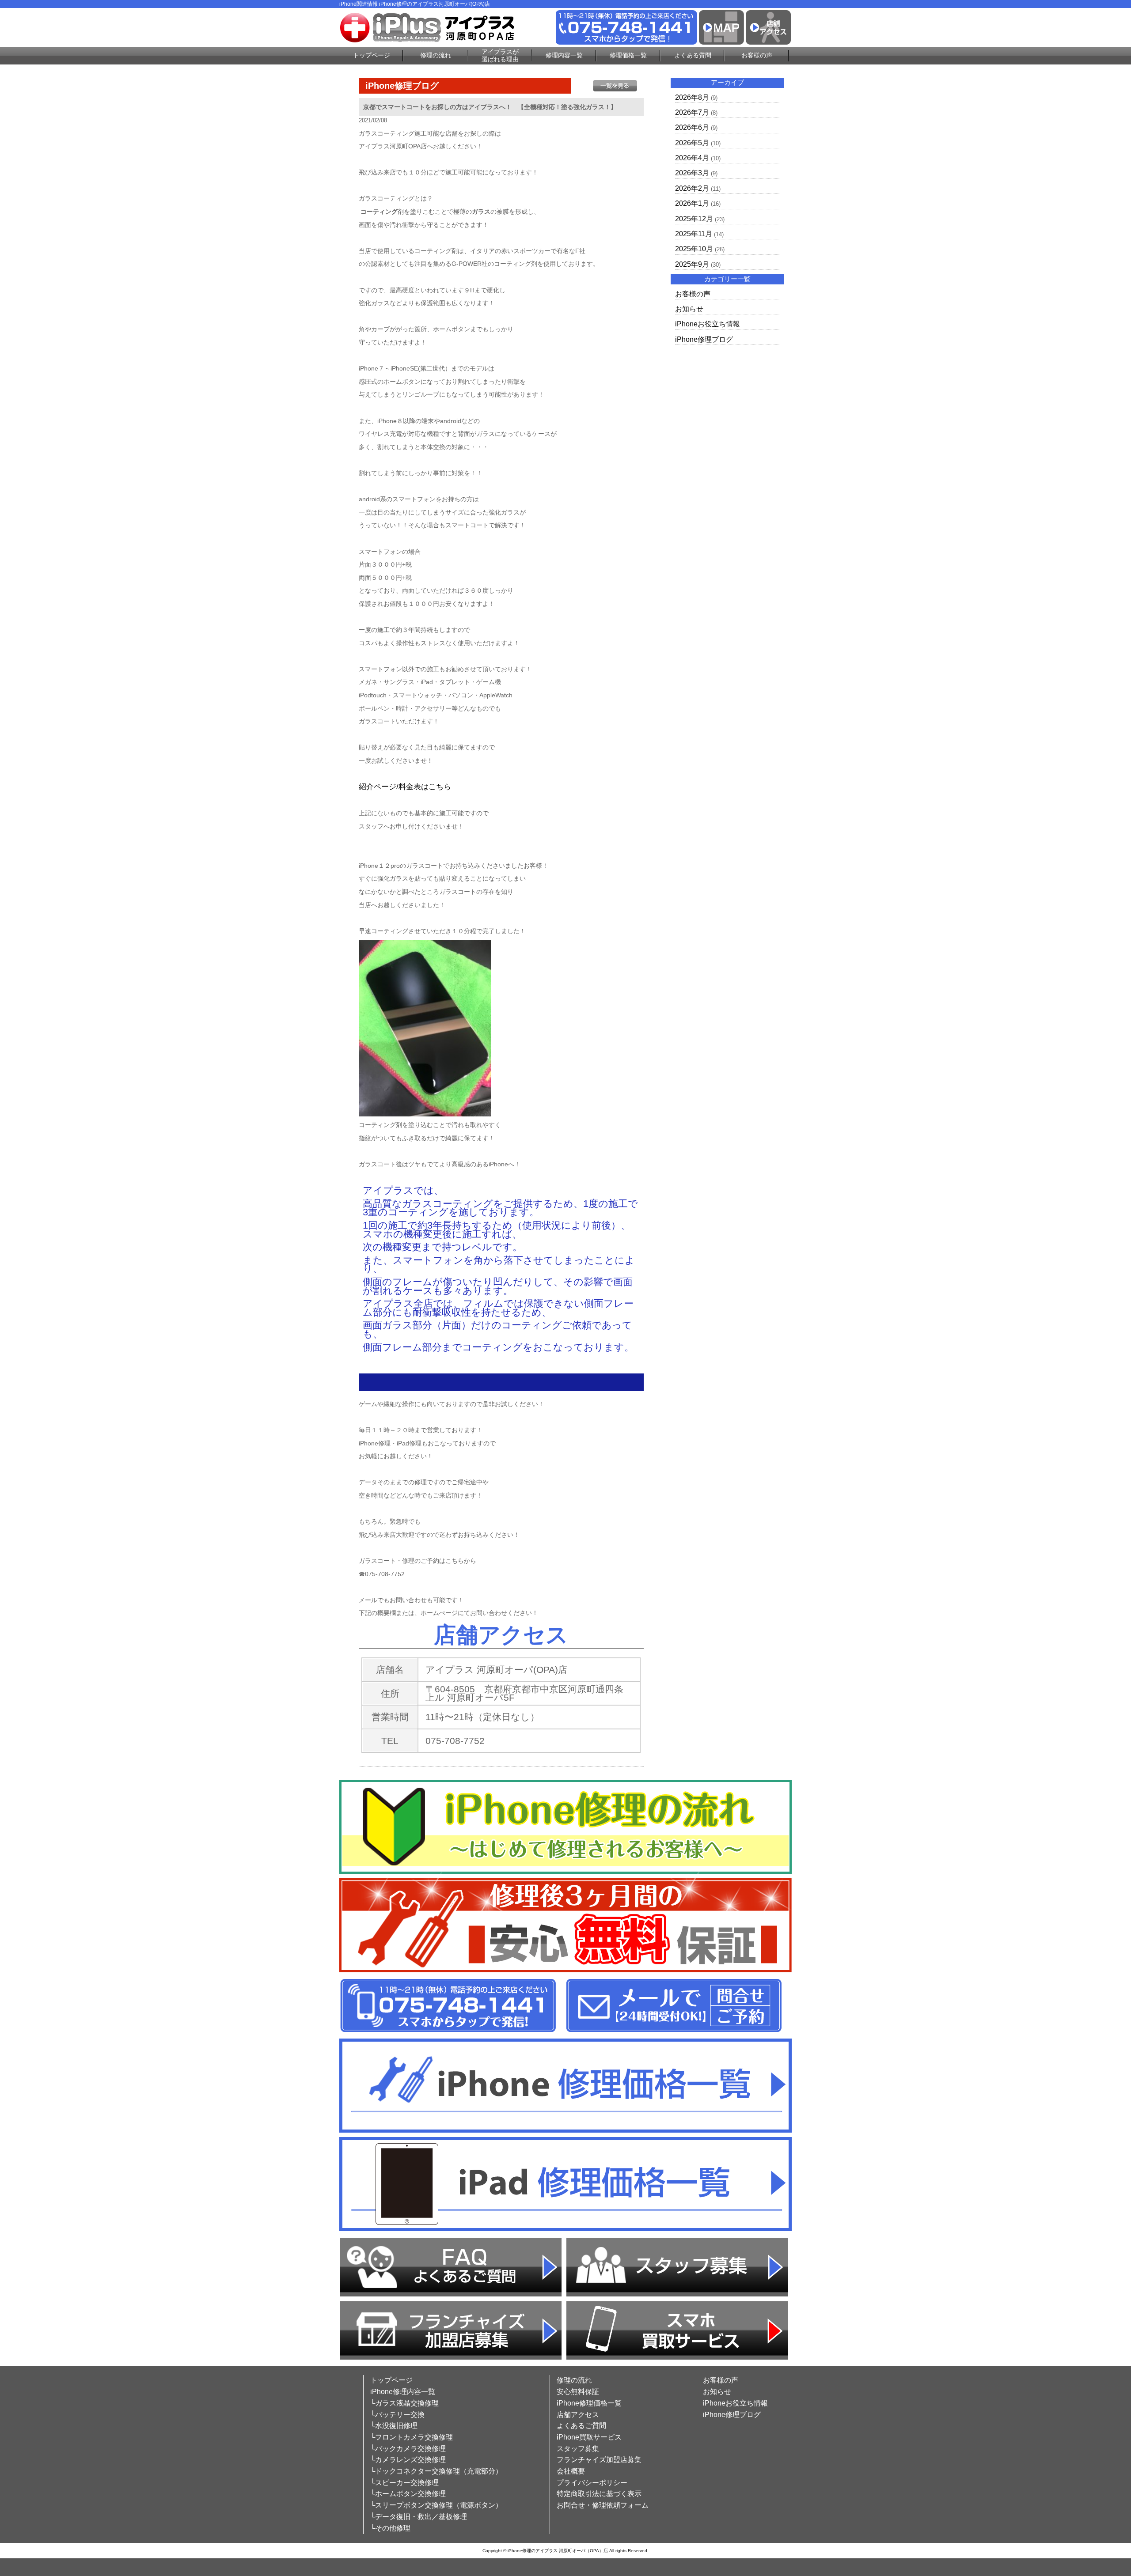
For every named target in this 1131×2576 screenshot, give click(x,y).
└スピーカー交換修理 (404, 2483)
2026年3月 (692, 173)
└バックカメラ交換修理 (408, 2449)
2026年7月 (692, 112)
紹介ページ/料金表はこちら (405, 787)
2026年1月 (692, 203)
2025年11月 (694, 234)
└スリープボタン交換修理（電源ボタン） (436, 2505)
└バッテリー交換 (397, 2415)
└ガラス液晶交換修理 (404, 2403)
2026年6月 (692, 127)
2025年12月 (694, 219)
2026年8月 (692, 97)
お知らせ (689, 309)
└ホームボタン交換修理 (408, 2494)
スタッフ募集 (578, 2449)
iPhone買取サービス (589, 2437)
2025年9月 (692, 264)
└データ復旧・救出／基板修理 (419, 2517)
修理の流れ (436, 55)
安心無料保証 (578, 2392)
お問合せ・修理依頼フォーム (603, 2505)
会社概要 (571, 2471)
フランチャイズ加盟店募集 (599, 2460)
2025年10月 (694, 249)
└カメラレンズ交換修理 (408, 2460)
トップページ (372, 55)
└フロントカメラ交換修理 (412, 2437)
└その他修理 (390, 2528)
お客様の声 (757, 55)
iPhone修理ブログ (704, 339)
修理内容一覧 (564, 55)
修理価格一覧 (628, 55)
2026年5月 (692, 143)
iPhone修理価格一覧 (589, 2403)
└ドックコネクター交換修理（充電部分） (436, 2471)
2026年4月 (692, 158)
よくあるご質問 (581, 2426)
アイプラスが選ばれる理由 (500, 55)
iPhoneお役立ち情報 (708, 324)
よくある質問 (693, 55)
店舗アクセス (578, 2415)
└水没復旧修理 (394, 2426)
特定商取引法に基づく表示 (599, 2494)
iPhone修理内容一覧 (403, 2392)
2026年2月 (692, 188)
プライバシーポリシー (592, 2483)
